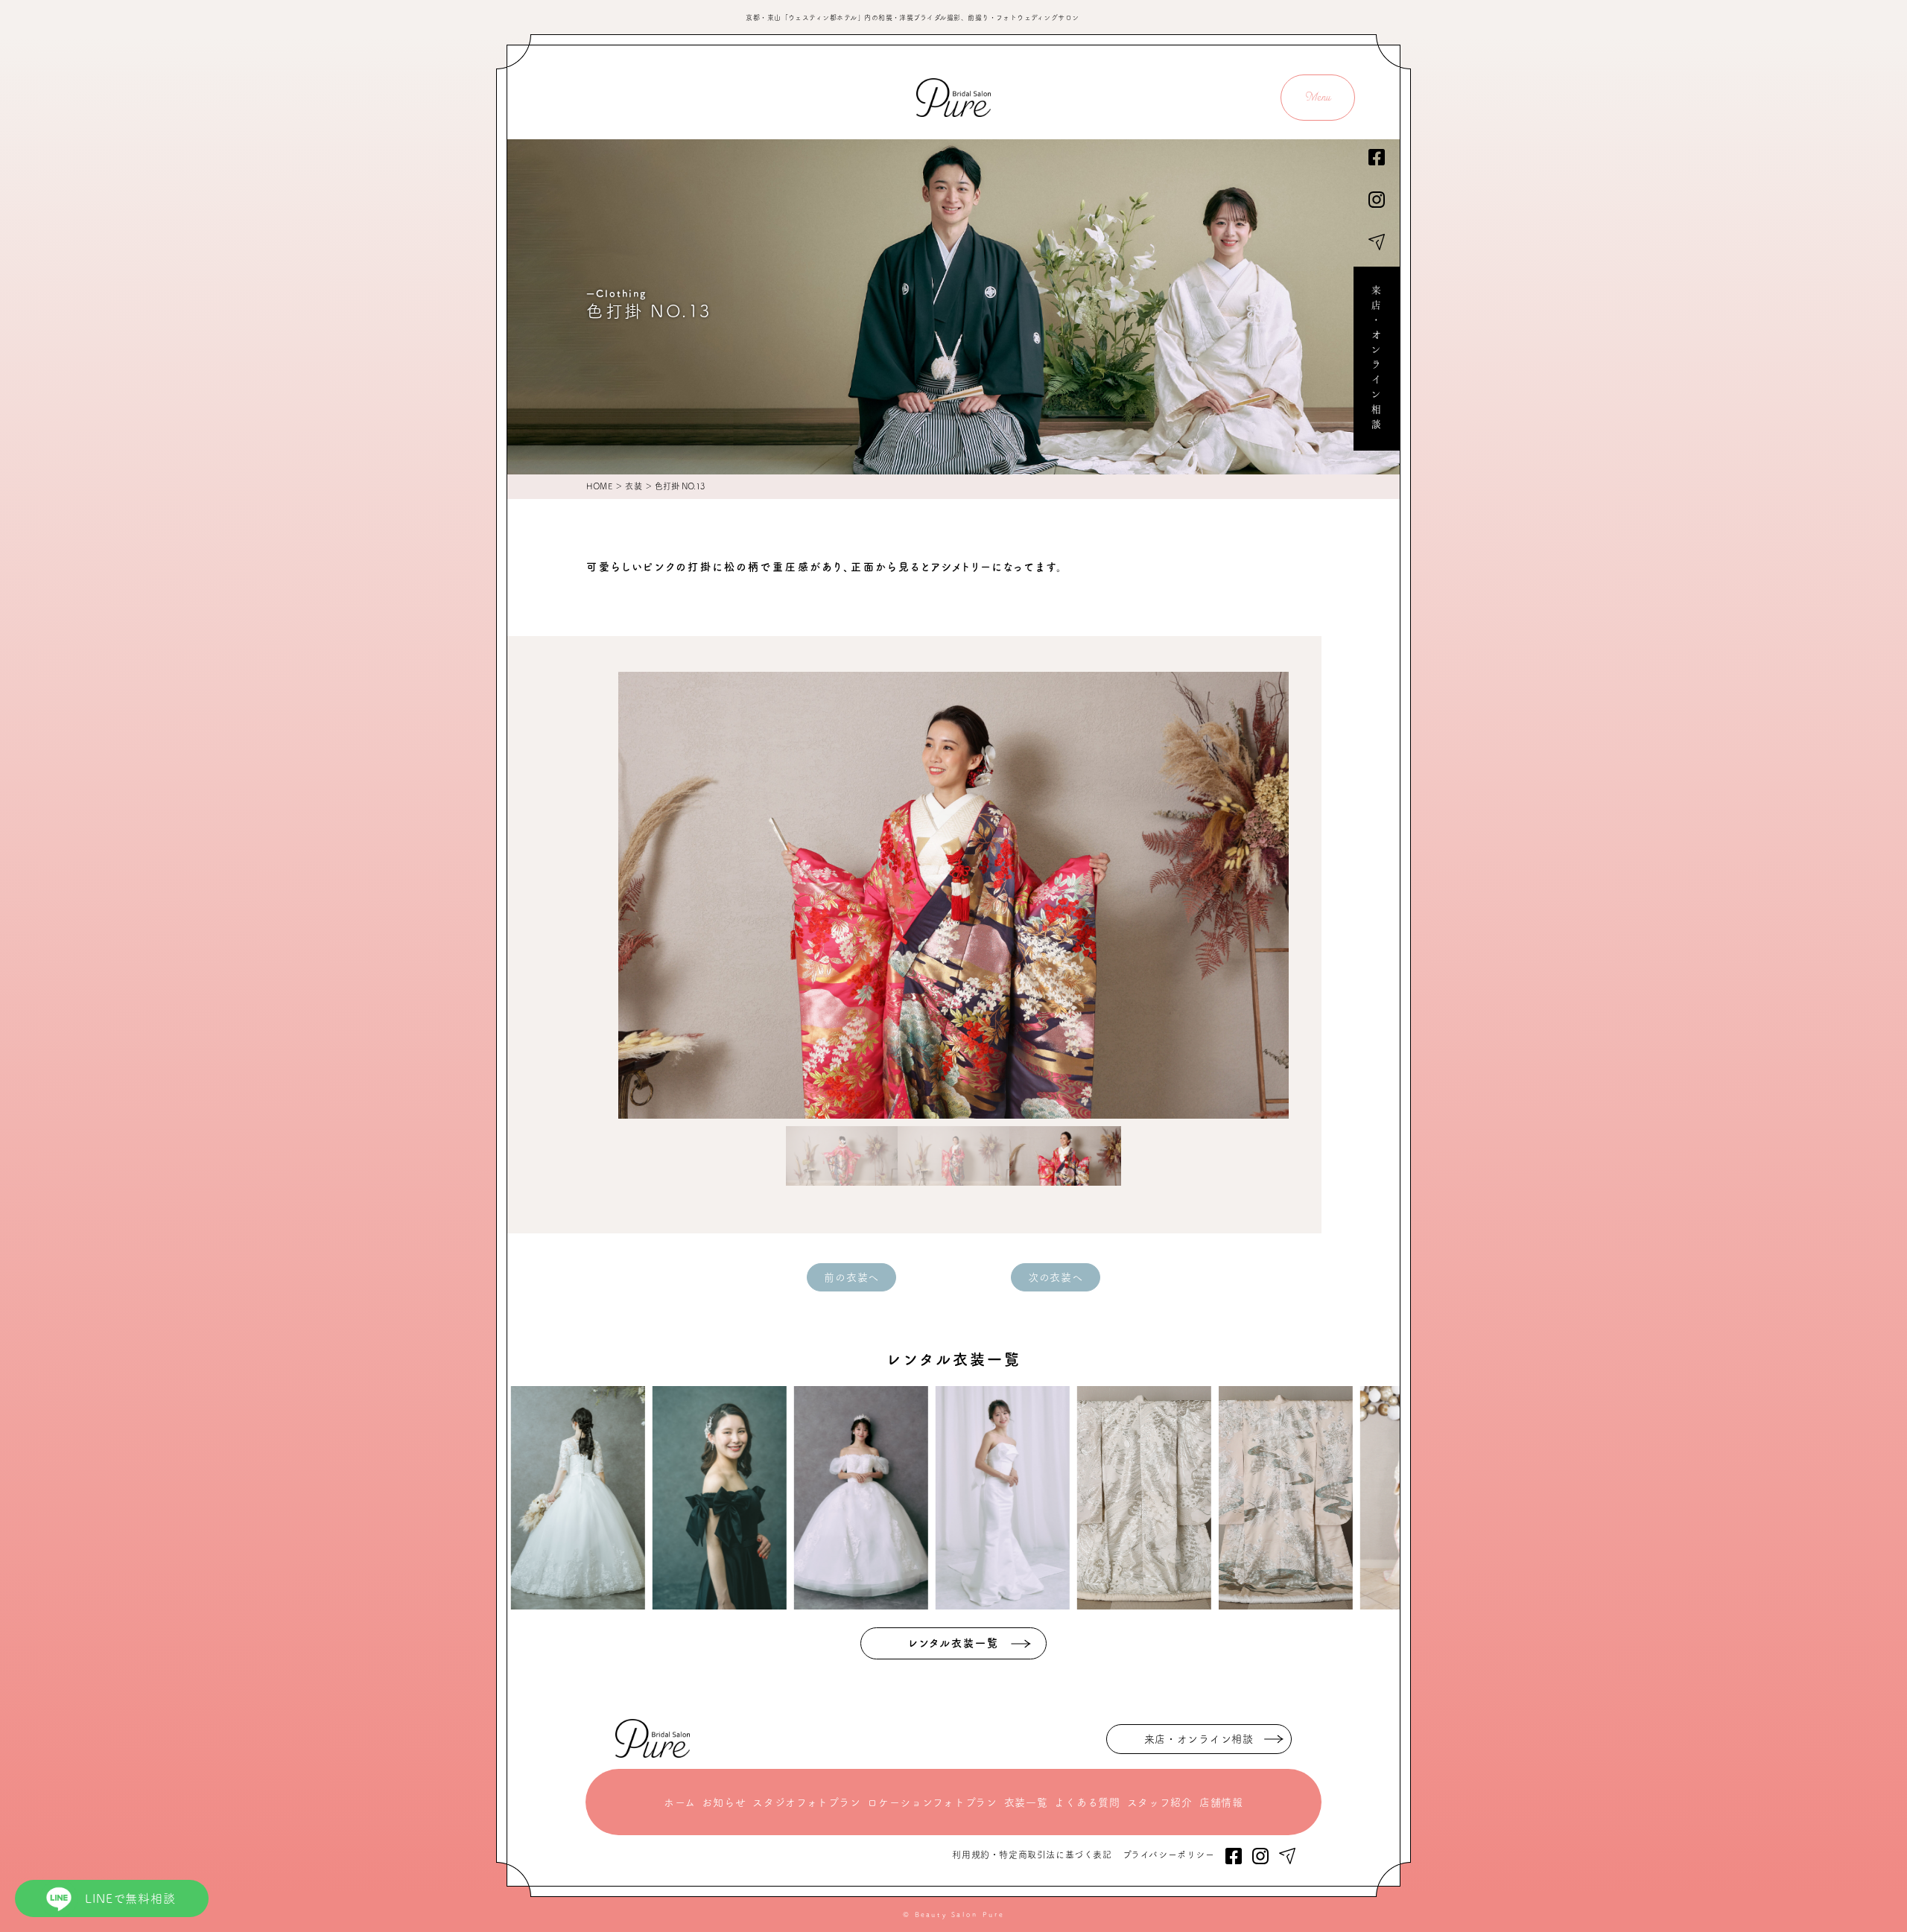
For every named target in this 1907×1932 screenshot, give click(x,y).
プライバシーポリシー (1169, 1855)
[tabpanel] (953, 895)
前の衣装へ (851, 1277)
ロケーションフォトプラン (932, 1802)
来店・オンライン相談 (1377, 359)
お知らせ (724, 1802)
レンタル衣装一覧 (954, 1643)
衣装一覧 (1026, 1802)
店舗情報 (1221, 1802)
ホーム (679, 1802)
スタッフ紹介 (1160, 1802)
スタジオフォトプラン (806, 1802)
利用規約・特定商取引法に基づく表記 (1032, 1855)
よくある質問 (1087, 1802)
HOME (599, 486)
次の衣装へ (1056, 1277)
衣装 (634, 486)
